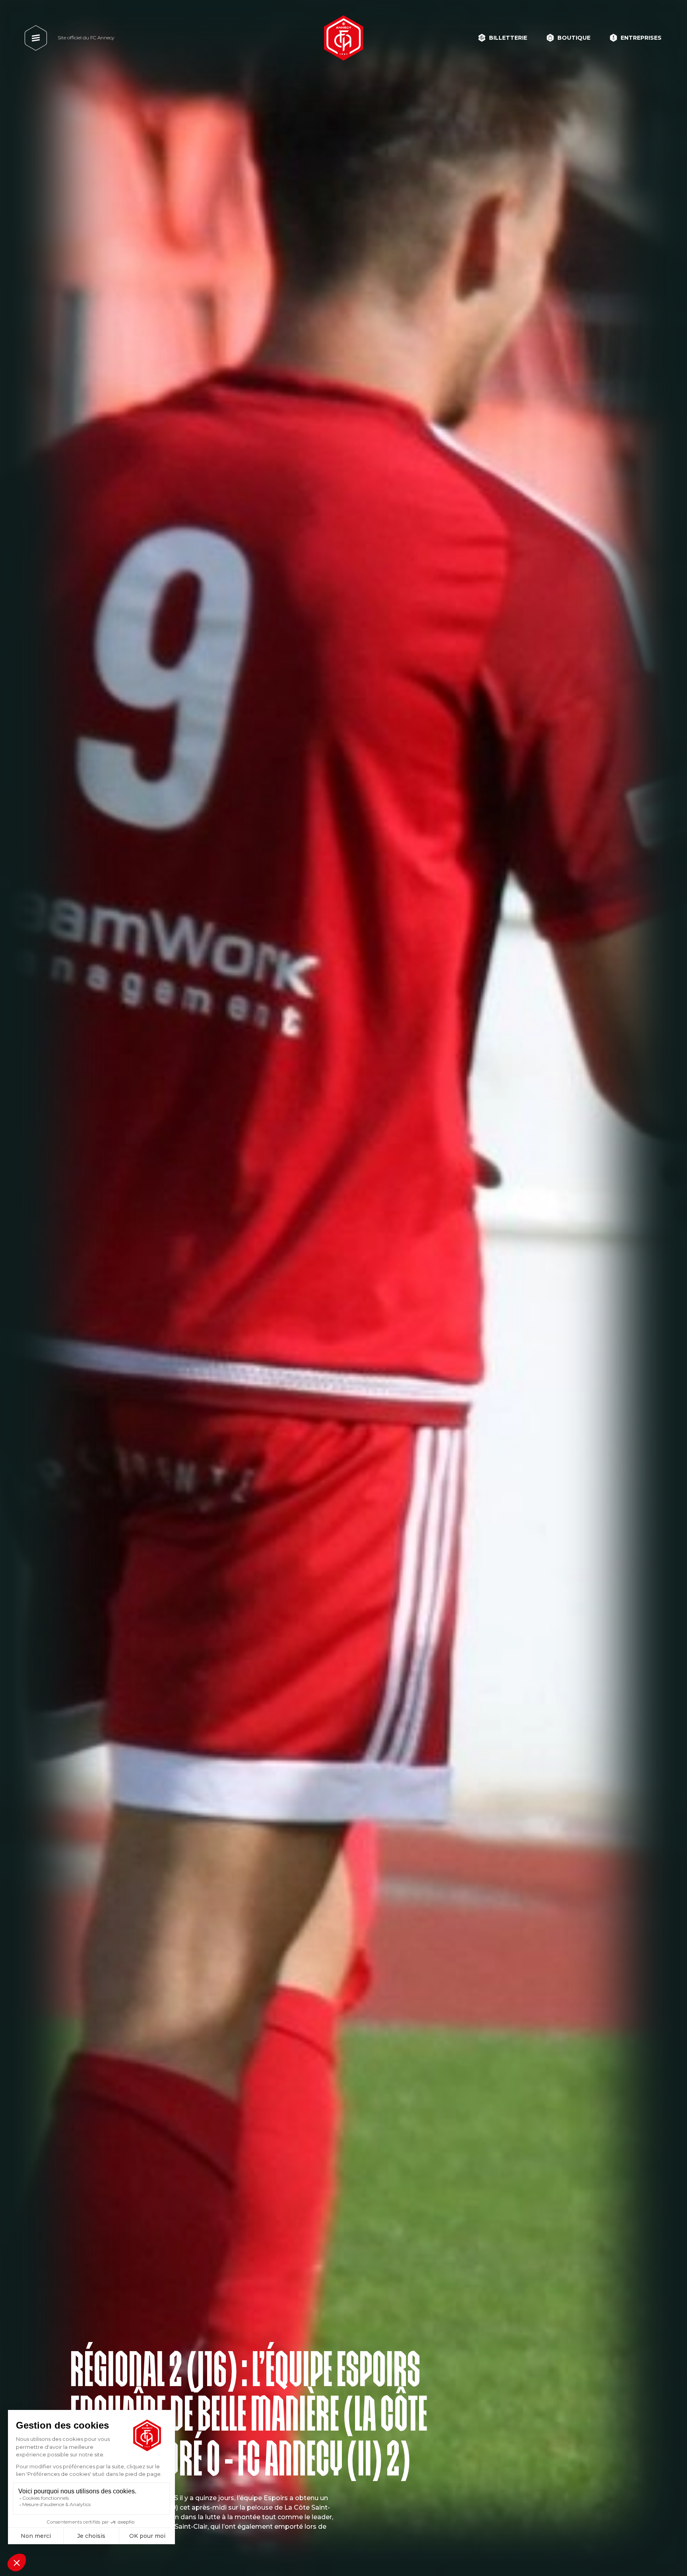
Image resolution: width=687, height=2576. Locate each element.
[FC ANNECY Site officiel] (343, 38)
